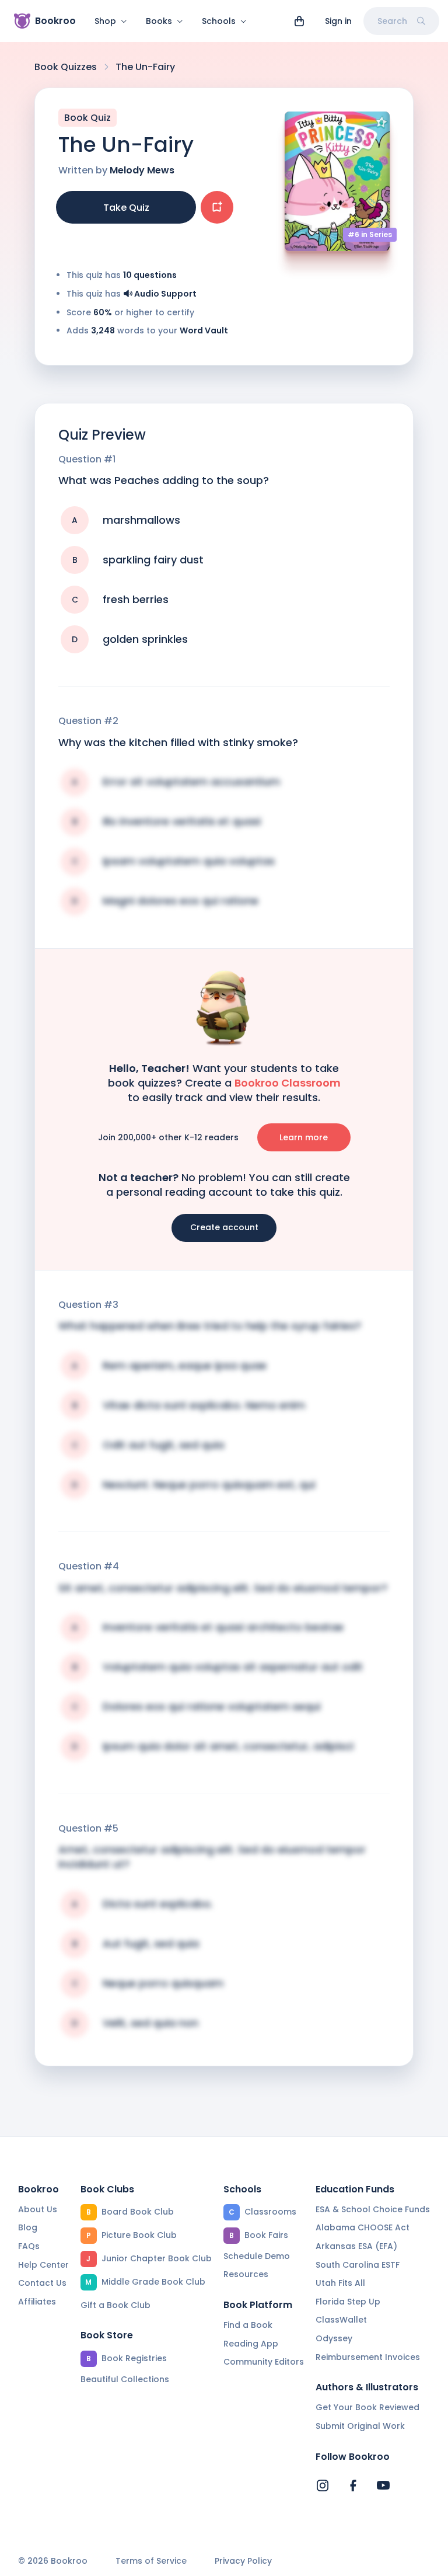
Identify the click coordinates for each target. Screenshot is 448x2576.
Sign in (338, 21)
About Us (38, 2209)
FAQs (29, 2246)
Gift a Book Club (116, 2305)
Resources (246, 2274)
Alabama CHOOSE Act (363, 2227)
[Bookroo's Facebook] (353, 2486)
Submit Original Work (360, 2426)
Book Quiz (87, 118)
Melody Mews (142, 170)
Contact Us (42, 2283)
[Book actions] (217, 207)
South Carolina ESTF (358, 2265)
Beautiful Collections (125, 2379)
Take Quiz (126, 208)
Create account (224, 1227)
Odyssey (334, 2338)
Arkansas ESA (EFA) (356, 2246)
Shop (105, 21)
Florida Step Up (348, 2302)
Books (159, 21)
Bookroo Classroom (288, 1083)
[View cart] (299, 21)
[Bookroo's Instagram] (323, 2486)
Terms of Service (151, 2561)
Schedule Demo (257, 2256)
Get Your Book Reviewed (367, 2407)
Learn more (304, 1137)
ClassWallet (341, 2320)
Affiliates (37, 2302)
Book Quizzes (66, 67)
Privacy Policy (243, 2561)
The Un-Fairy (145, 67)
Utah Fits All (340, 2283)
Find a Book (248, 2325)
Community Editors (264, 2362)
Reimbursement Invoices (368, 2357)
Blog (28, 2227)
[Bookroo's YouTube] (383, 2486)
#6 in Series (370, 234)
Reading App (251, 2344)
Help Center (43, 2265)
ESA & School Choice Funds (373, 2209)
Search (392, 21)
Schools (219, 21)
